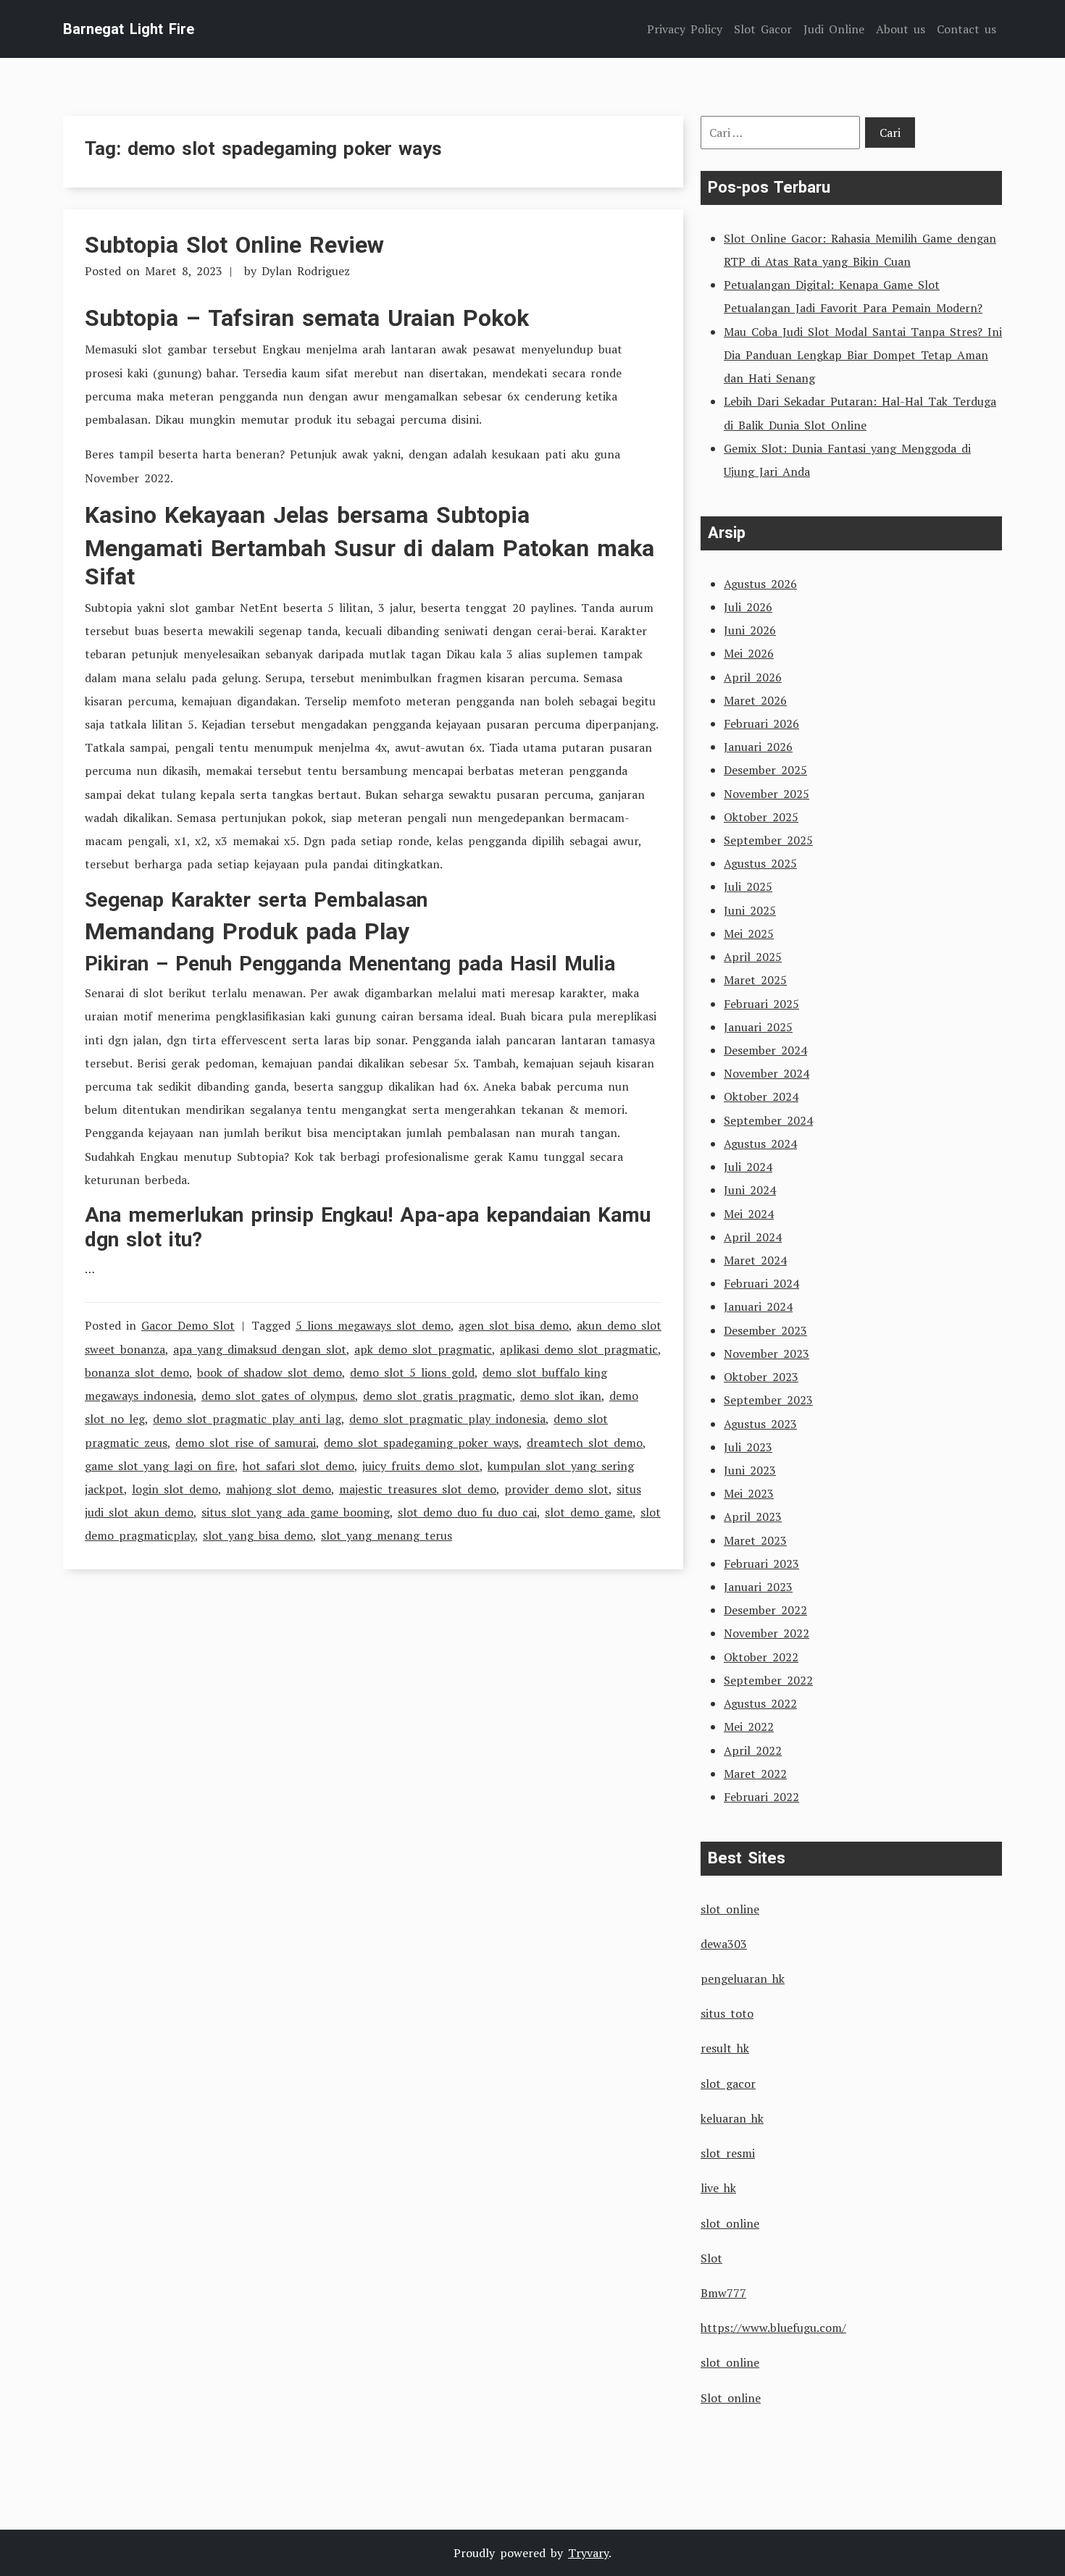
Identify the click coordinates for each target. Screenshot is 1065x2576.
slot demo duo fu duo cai (467, 1512)
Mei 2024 (749, 1214)
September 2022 (768, 1680)
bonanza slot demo (137, 1372)
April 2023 (753, 1516)
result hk (725, 2048)
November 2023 (767, 1354)
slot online (730, 1909)
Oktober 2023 (761, 1377)
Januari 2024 (758, 1306)
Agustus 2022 (760, 1703)
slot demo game (589, 1512)
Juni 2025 (750, 910)
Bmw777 (723, 2293)
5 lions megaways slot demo (373, 1325)
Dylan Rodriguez (306, 271)
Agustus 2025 (760, 863)
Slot (711, 2258)
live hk (718, 2188)
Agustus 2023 (760, 1424)
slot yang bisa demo (258, 1535)
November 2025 (767, 794)
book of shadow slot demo (270, 1372)
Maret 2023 (755, 1540)
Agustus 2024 (760, 1144)
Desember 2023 (765, 1330)
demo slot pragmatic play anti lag (247, 1419)
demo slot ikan (561, 1396)
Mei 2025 (749, 934)
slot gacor (728, 2084)
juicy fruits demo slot (421, 1466)
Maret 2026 (755, 700)
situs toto (727, 2013)
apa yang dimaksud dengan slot (260, 1349)
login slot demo (175, 1489)
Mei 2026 (749, 653)
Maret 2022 (755, 1774)
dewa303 (724, 1944)
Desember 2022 (765, 1610)
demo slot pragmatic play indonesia (447, 1419)
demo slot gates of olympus (278, 1396)
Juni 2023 (750, 1470)
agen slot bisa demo (514, 1325)
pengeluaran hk (743, 1979)
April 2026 (753, 677)
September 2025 (768, 840)
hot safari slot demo (298, 1466)
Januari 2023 (758, 1587)
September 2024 (768, 1120)
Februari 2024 (761, 1283)
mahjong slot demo (279, 1489)
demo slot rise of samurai (246, 1443)
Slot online (731, 2398)
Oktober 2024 (761, 1096)
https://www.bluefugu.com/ (773, 2328)
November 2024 (767, 1073)
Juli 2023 (748, 1447)
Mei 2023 (749, 1493)
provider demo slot (556, 1489)
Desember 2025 (765, 770)
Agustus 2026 (760, 584)
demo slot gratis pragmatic (438, 1396)
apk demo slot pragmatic (423, 1349)
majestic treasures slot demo (418, 1489)
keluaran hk (732, 2118)
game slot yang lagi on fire (160, 1466)
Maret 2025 (755, 980)
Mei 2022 (749, 1727)
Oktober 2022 (761, 1657)
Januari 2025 (758, 1027)
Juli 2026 (748, 607)
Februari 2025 (761, 1004)
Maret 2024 (755, 1260)
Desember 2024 (765, 1050)
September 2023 (768, 1400)
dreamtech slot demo (585, 1443)
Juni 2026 (750, 630)
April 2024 (753, 1237)
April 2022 (753, 1750)
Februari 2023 (761, 1564)
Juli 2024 (748, 1167)
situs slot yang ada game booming (296, 1512)
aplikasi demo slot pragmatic (579, 1349)
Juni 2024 (750, 1190)
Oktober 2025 (761, 817)
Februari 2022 (761, 1797)
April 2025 (753, 957)
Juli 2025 (748, 886)
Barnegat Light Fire (129, 29)
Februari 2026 (761, 723)
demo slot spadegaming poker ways (421, 1443)
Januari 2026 (758, 747)
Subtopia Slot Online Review (234, 245)
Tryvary (588, 2553)
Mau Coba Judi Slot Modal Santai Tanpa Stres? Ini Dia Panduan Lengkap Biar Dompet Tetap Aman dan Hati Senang (863, 355)
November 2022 (767, 1633)
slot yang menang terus (387, 1535)
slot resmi (728, 2153)
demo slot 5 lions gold (412, 1372)
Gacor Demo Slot (188, 1325)
